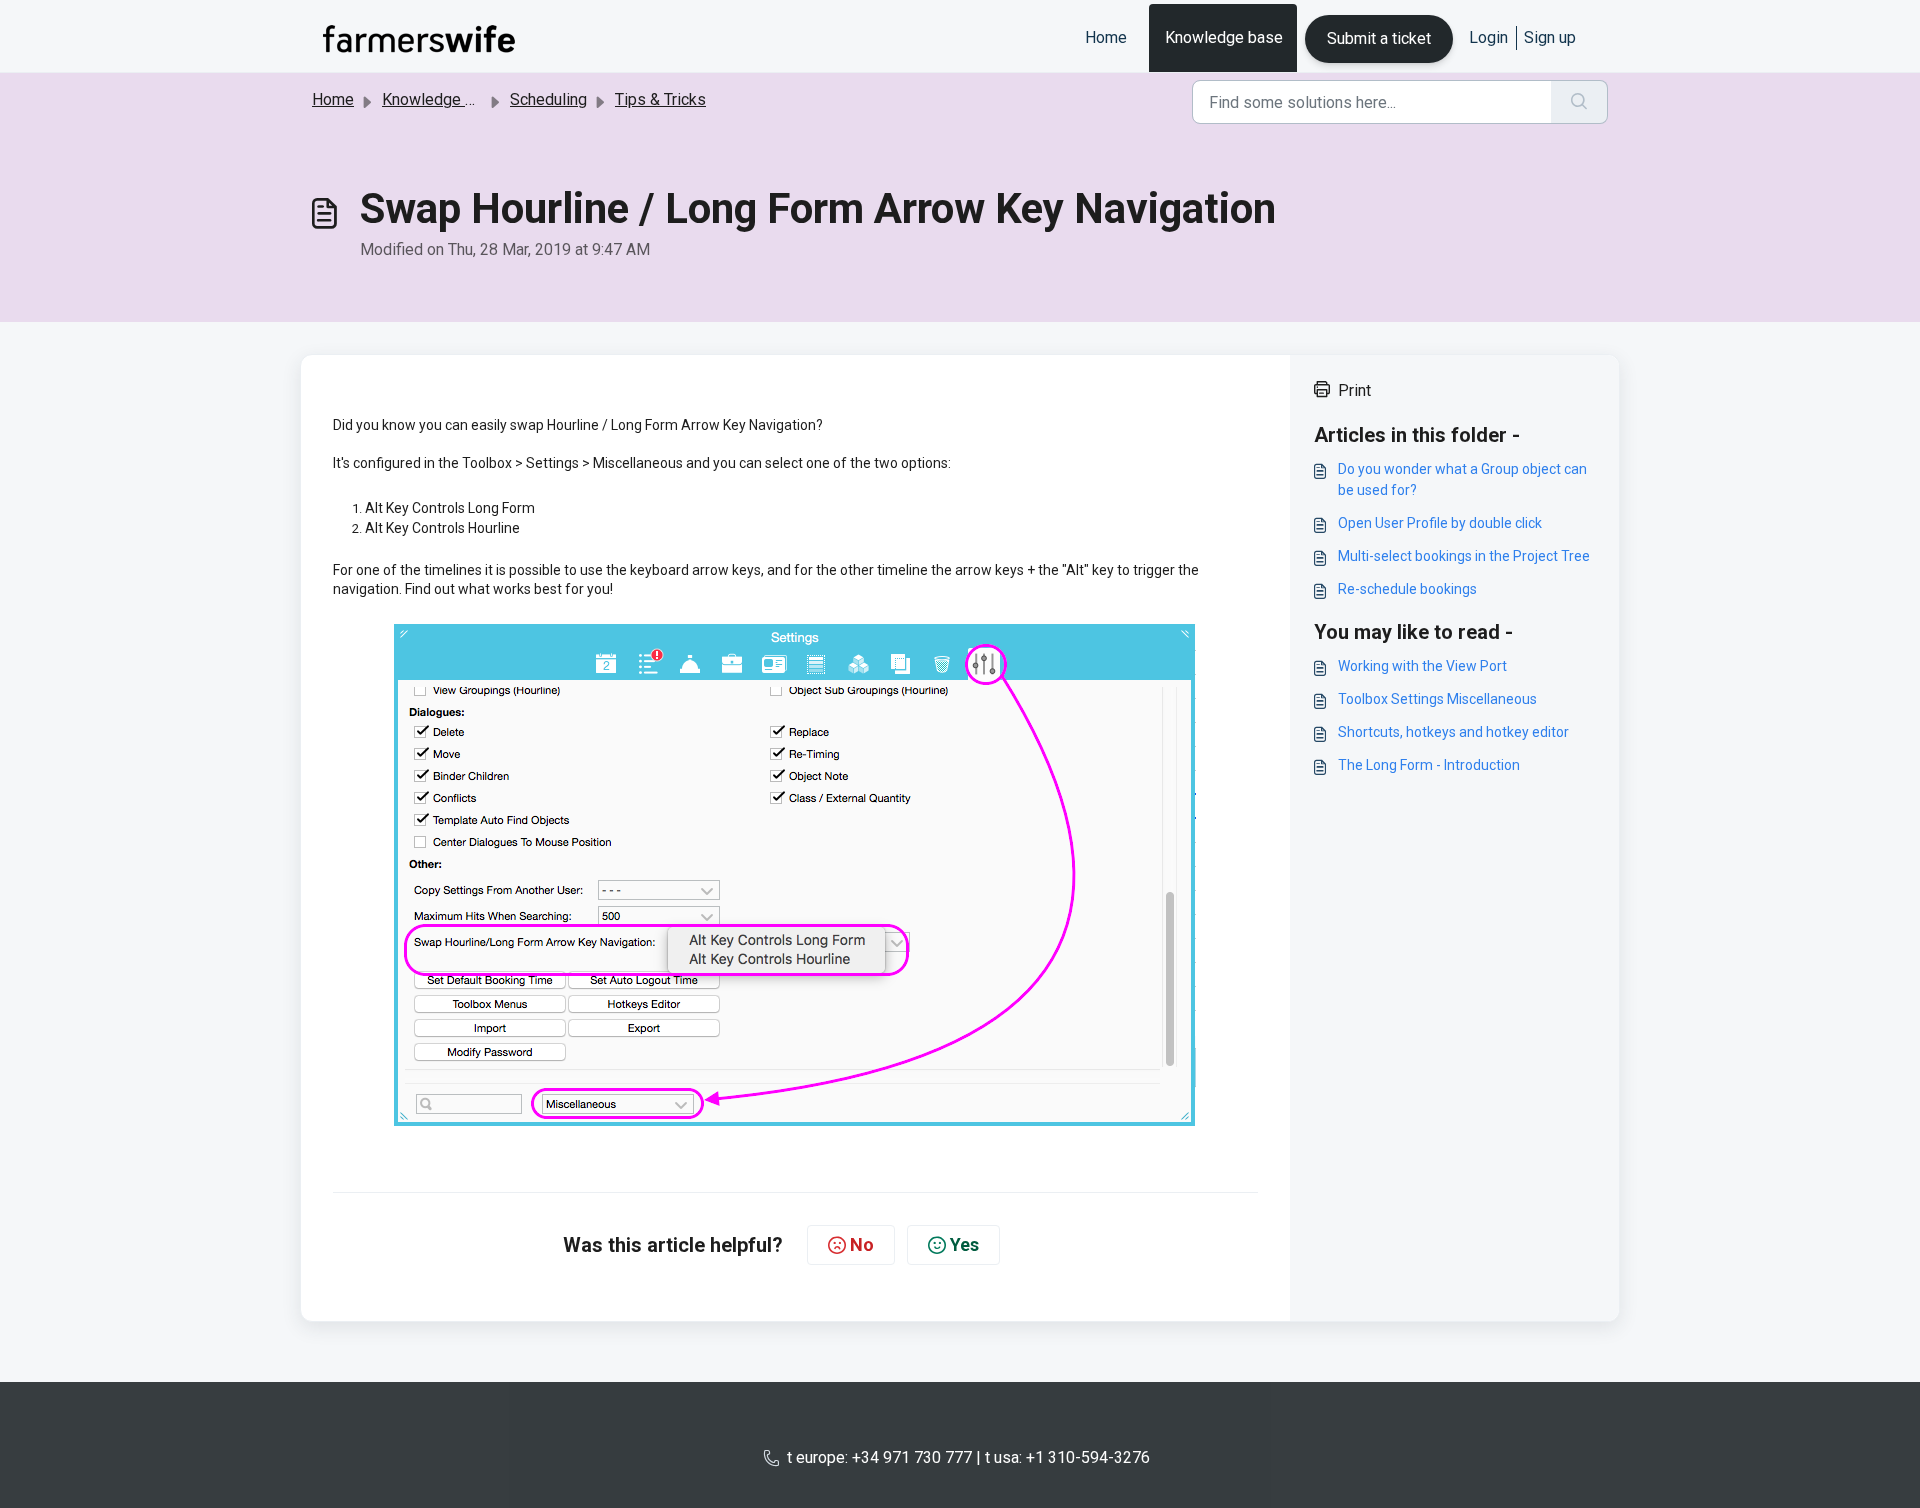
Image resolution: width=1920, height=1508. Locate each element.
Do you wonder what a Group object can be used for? (1462, 479)
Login (1488, 37)
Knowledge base (1224, 37)
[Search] (1579, 102)
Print (1354, 390)
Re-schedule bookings (1407, 589)
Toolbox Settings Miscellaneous (1437, 699)
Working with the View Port (1422, 666)
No (862, 1244)
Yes (964, 1244)
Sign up (1550, 37)
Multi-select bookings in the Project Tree (1464, 556)
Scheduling (548, 99)
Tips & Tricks (660, 99)
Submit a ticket (1379, 38)
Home (1106, 37)
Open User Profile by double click (1440, 523)
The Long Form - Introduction (1429, 765)
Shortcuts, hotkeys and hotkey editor (1453, 732)
